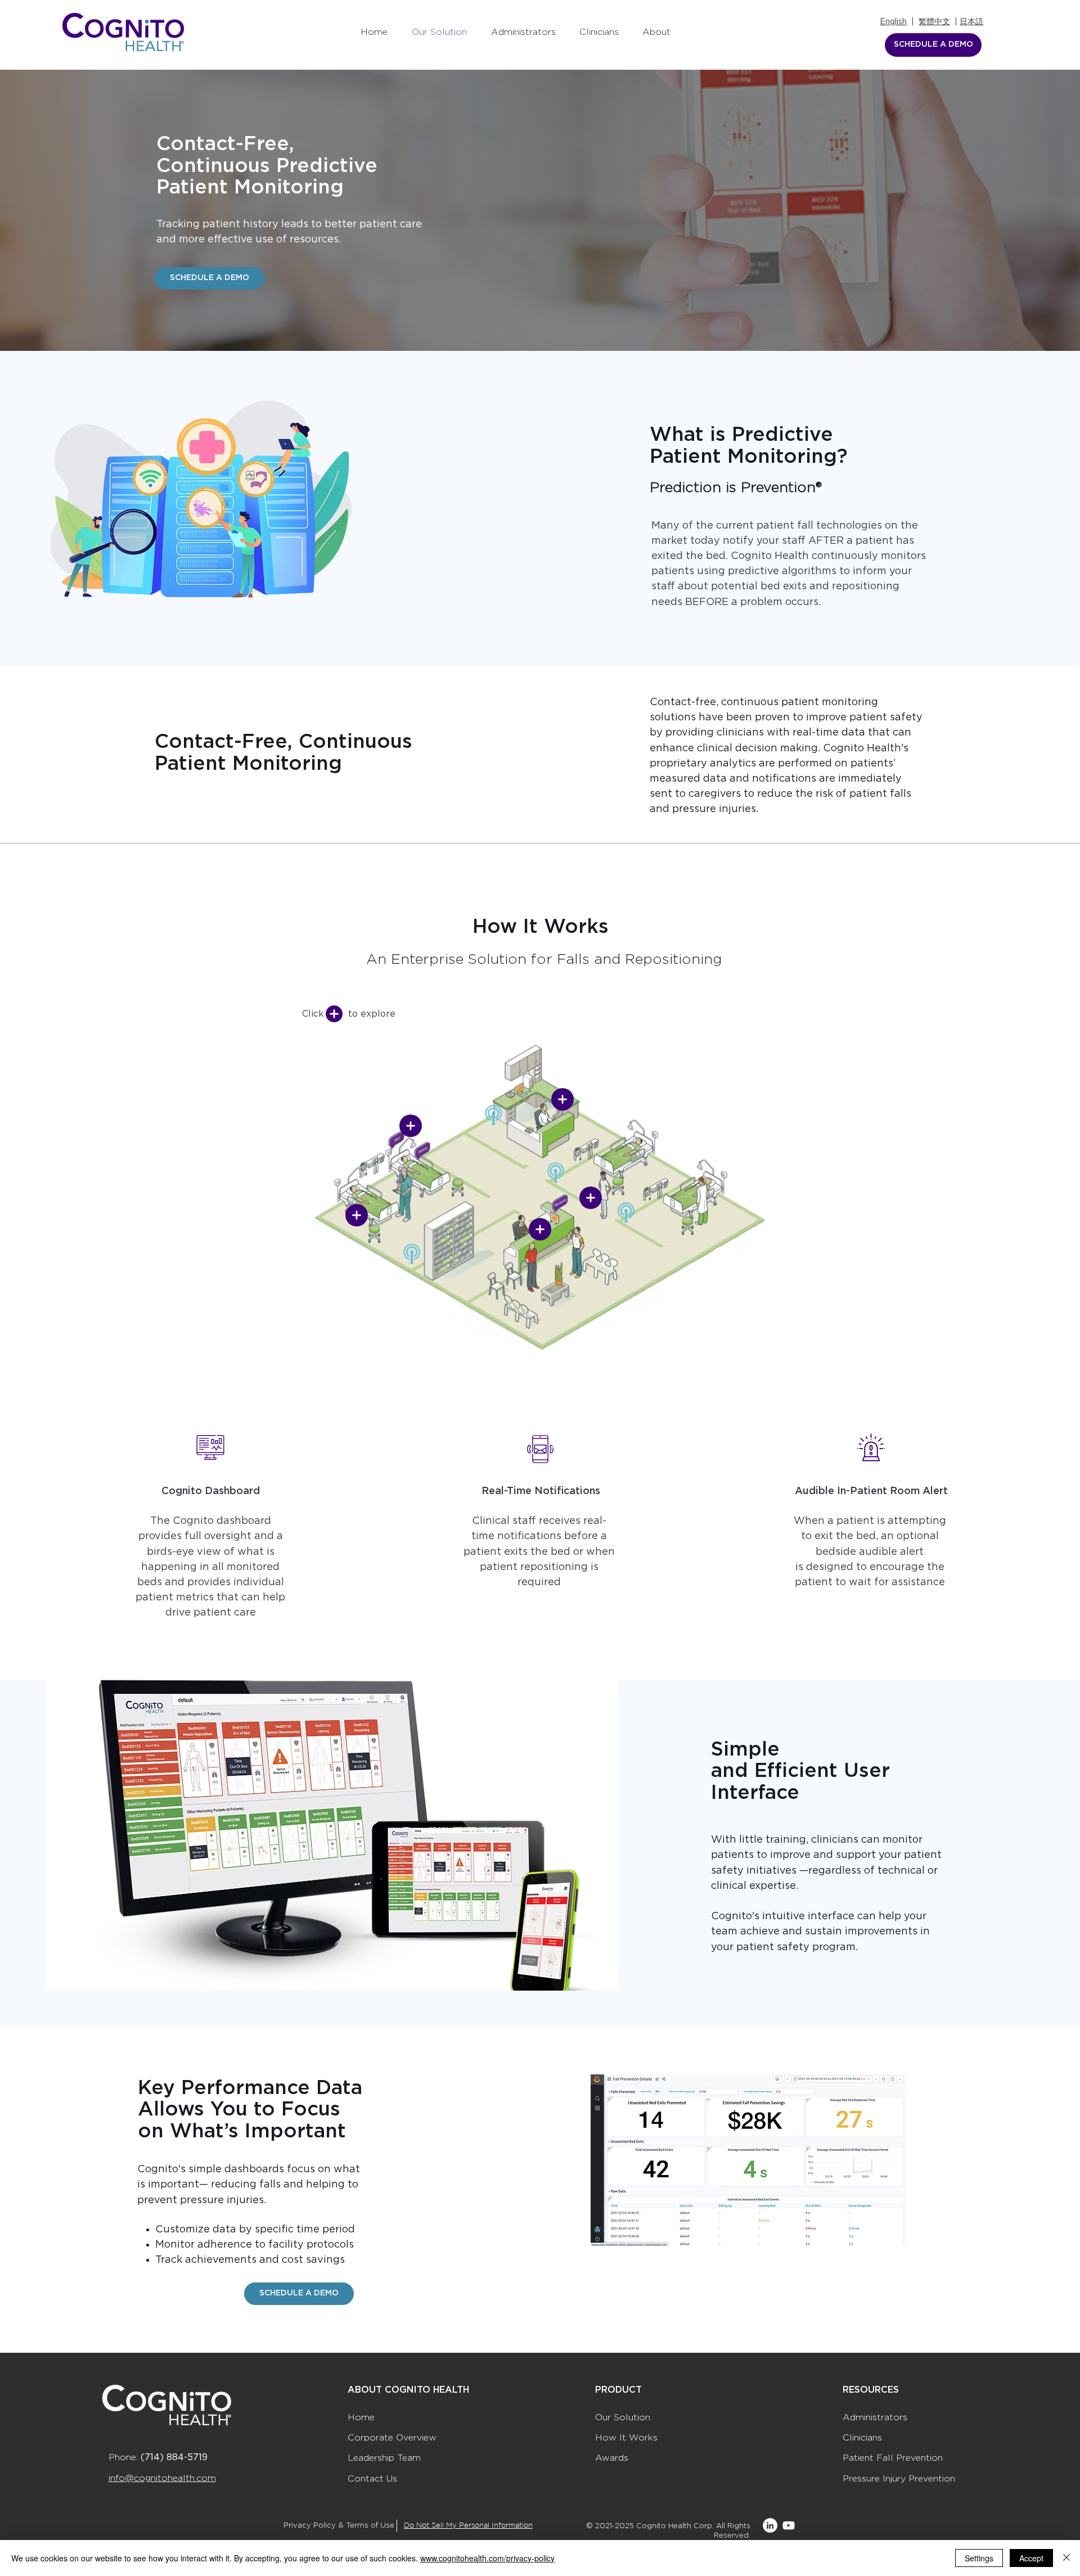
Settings (979, 2558)
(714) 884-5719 (174, 2457)
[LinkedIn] (770, 2525)
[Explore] (334, 1014)
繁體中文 (934, 22)
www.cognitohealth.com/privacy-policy (487, 2558)
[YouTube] (789, 2525)
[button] (357, 1215)
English (893, 22)
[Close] (1066, 2558)
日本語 (971, 22)
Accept (1031, 2558)
